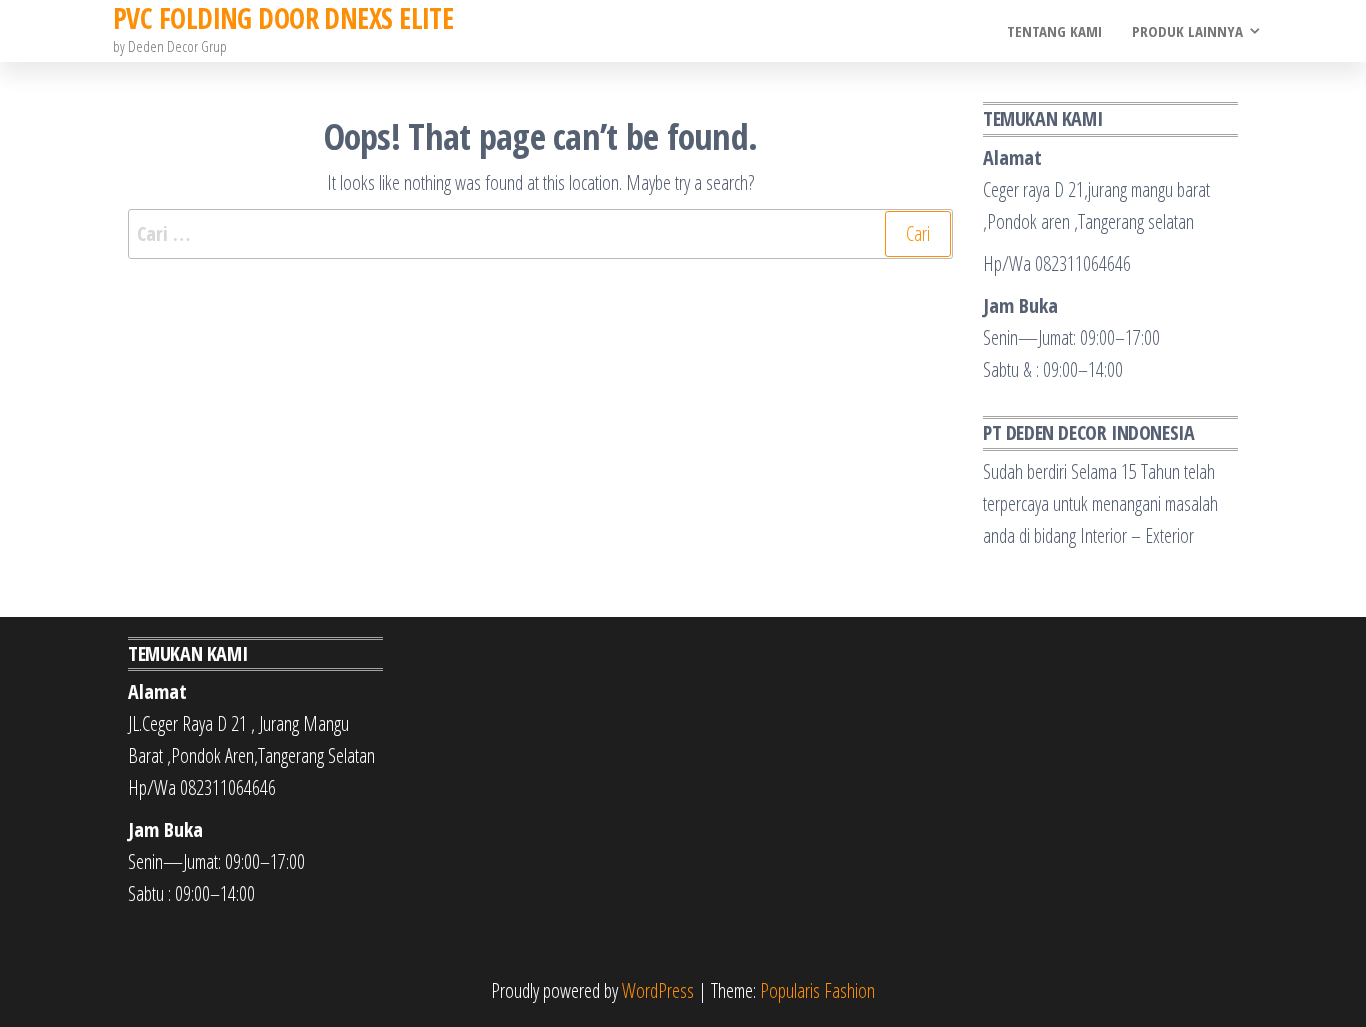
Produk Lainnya (1187, 31)
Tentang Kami (1054, 31)
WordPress (658, 990)
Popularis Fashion (817, 990)
